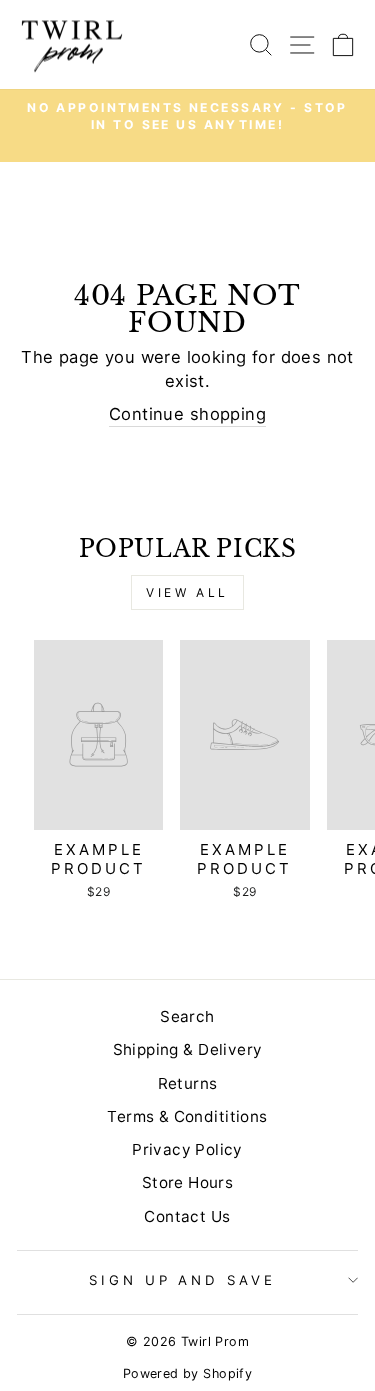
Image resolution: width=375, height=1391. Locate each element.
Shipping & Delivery (188, 1049)
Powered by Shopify (187, 1373)
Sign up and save (183, 1280)
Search (187, 1016)
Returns (188, 1083)
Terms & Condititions (187, 1116)
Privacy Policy (187, 1149)
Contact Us (187, 1216)
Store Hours (188, 1182)
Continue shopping (187, 414)
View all (187, 592)
